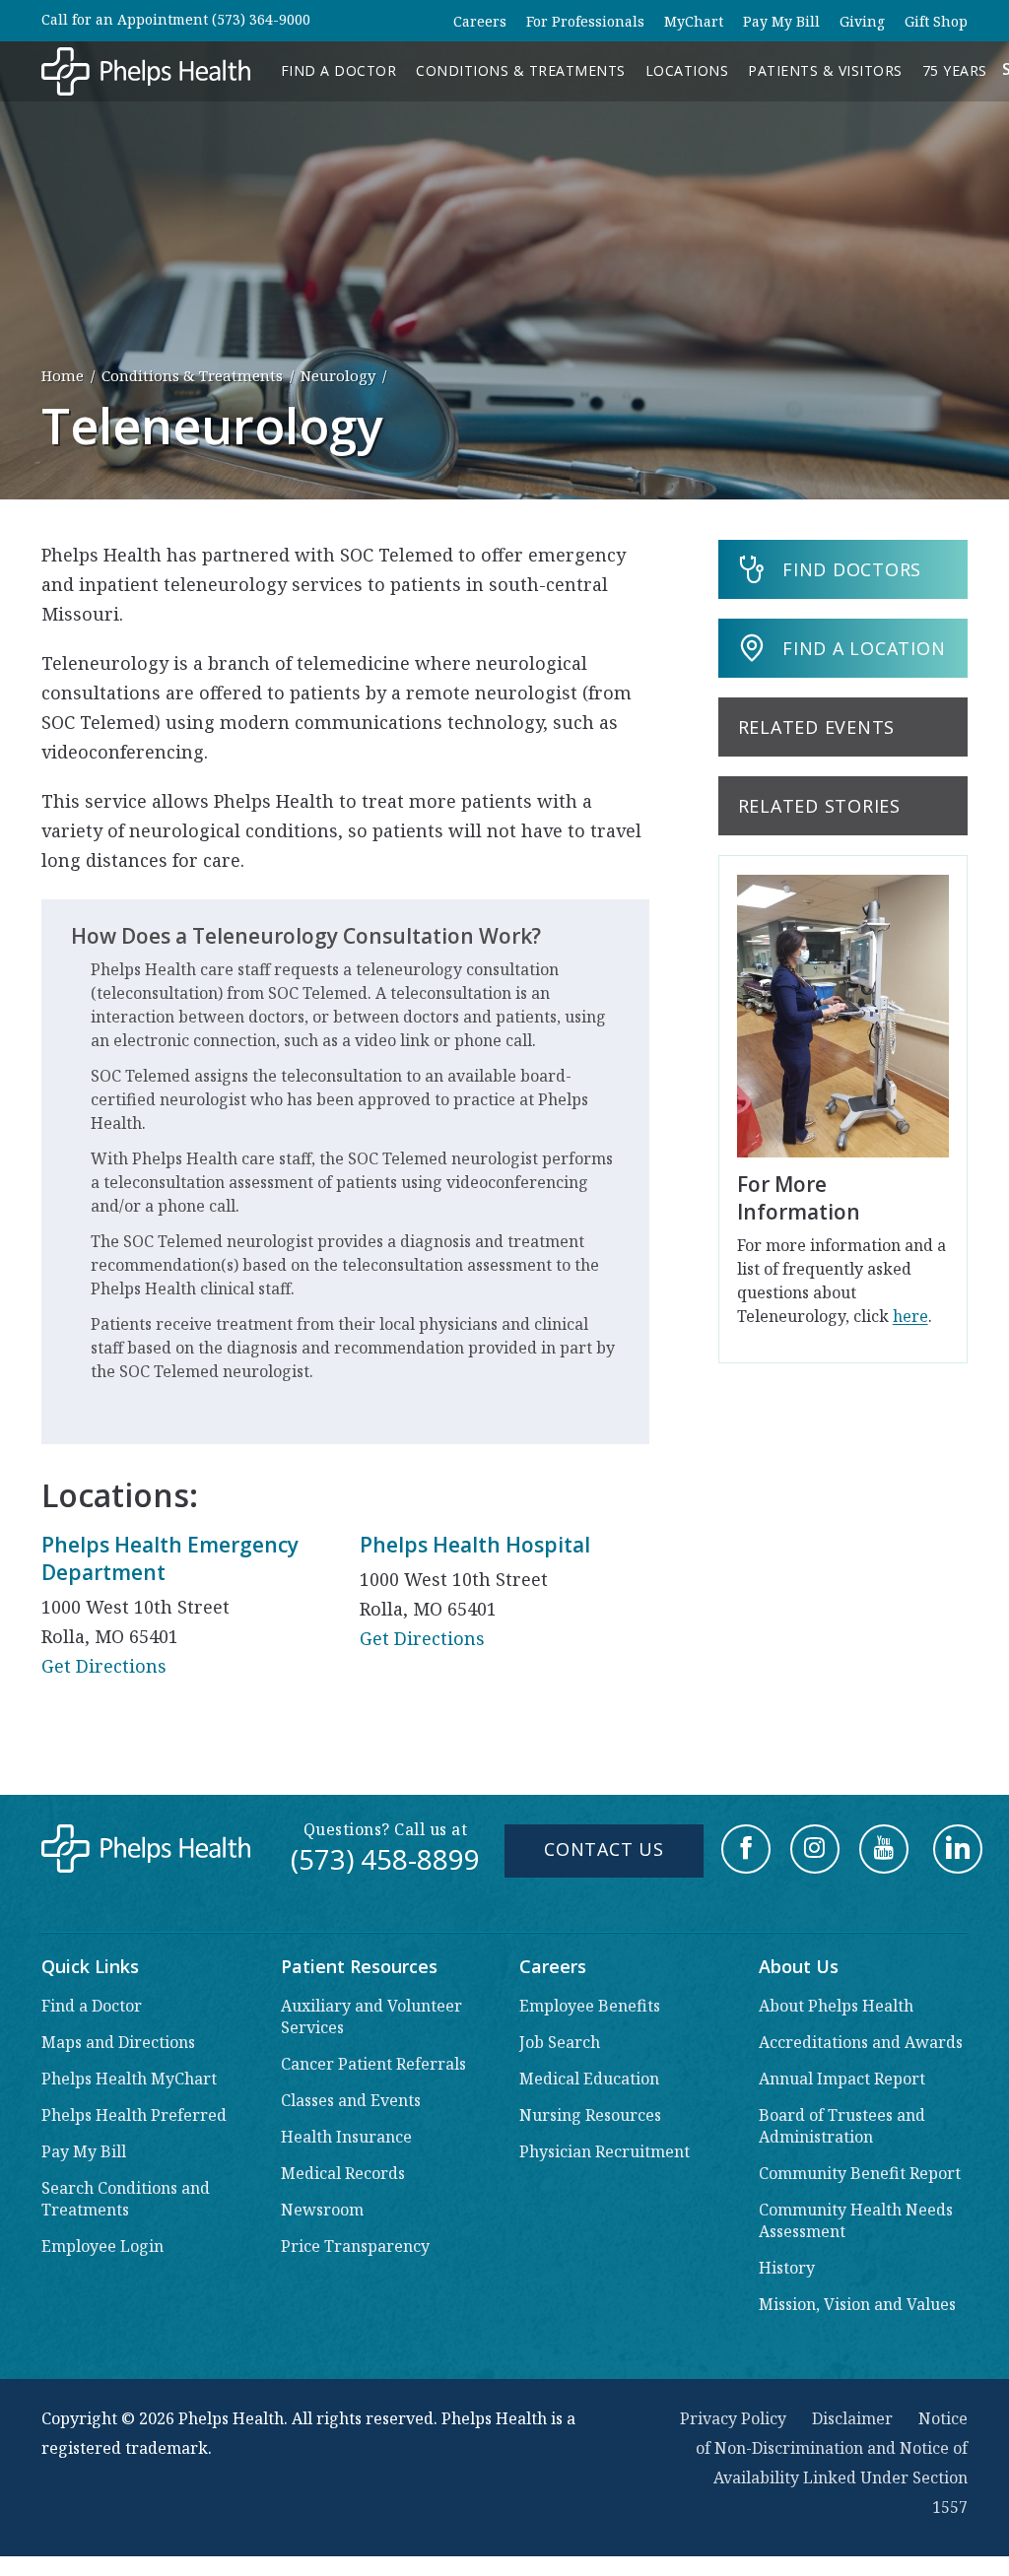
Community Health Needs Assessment (856, 2220)
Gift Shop (936, 21)
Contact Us (604, 1849)
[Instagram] (815, 1849)
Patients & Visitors (825, 70)
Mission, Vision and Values (857, 2304)
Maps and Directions (118, 2042)
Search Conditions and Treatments (126, 2199)
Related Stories (819, 806)
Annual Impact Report (842, 2079)
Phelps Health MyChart (129, 2079)
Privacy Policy (733, 2418)
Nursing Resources (590, 2115)
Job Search (560, 2042)
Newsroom (322, 2210)
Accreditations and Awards (861, 2042)
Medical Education (589, 2079)
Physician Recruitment (605, 2151)
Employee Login (102, 2246)
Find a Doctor (339, 70)
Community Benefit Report (860, 2173)
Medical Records (343, 2173)
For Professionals (585, 21)
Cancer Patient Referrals (373, 2064)
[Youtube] (884, 1849)
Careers (480, 21)
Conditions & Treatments (521, 70)
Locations (687, 70)
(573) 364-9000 (261, 19)
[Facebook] (746, 1849)
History (787, 2268)
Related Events (817, 727)
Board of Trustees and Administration (842, 2126)
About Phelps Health (836, 2006)
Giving (862, 21)
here (910, 1316)
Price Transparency (355, 2246)
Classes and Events (351, 2100)
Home (63, 375)
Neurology (338, 375)
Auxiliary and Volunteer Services (371, 2016)
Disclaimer (852, 2418)
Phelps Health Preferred (134, 2115)
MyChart (694, 21)
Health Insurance (346, 2137)
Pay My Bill (781, 21)
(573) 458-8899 (385, 1859)
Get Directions (104, 1666)
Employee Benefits (590, 2006)
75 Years (955, 70)
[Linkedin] (958, 1849)
